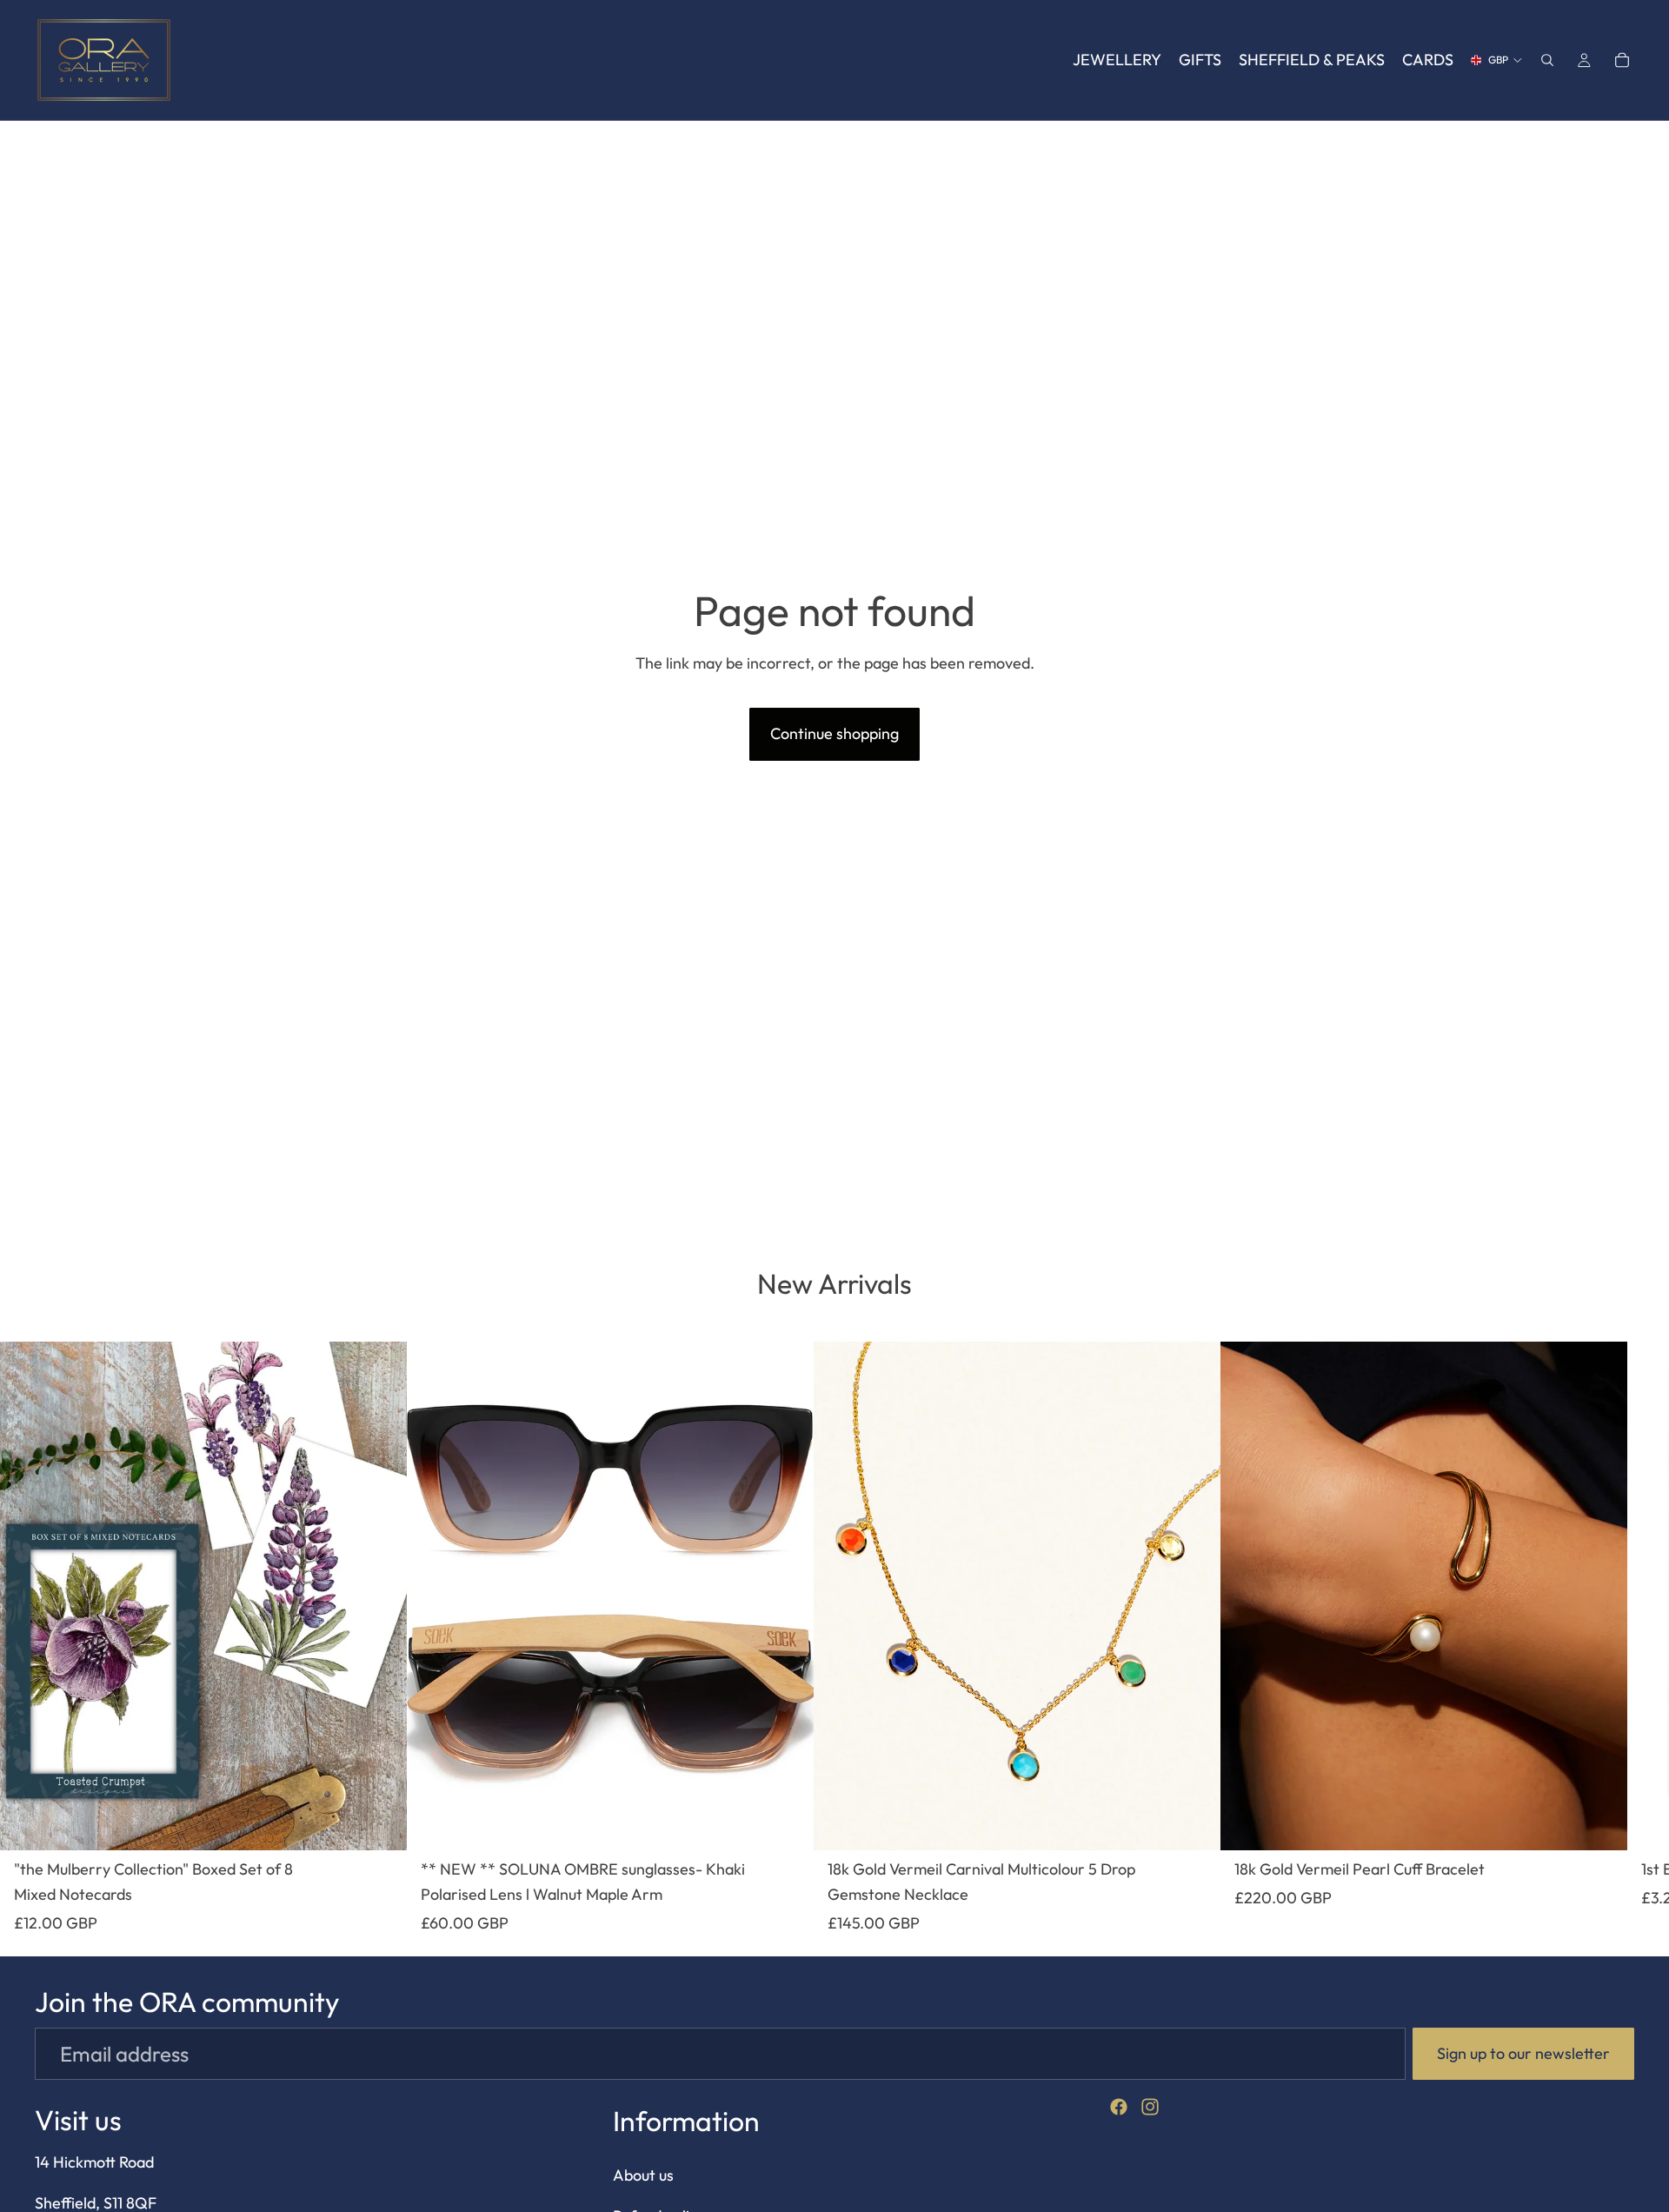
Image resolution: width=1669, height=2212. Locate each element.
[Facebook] (1119, 2107)
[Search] (1547, 60)
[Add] (787, 1823)
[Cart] (1622, 60)
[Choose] (380, 1823)
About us (643, 2175)
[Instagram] (1150, 2107)
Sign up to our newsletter (1523, 2053)
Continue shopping (834, 733)
